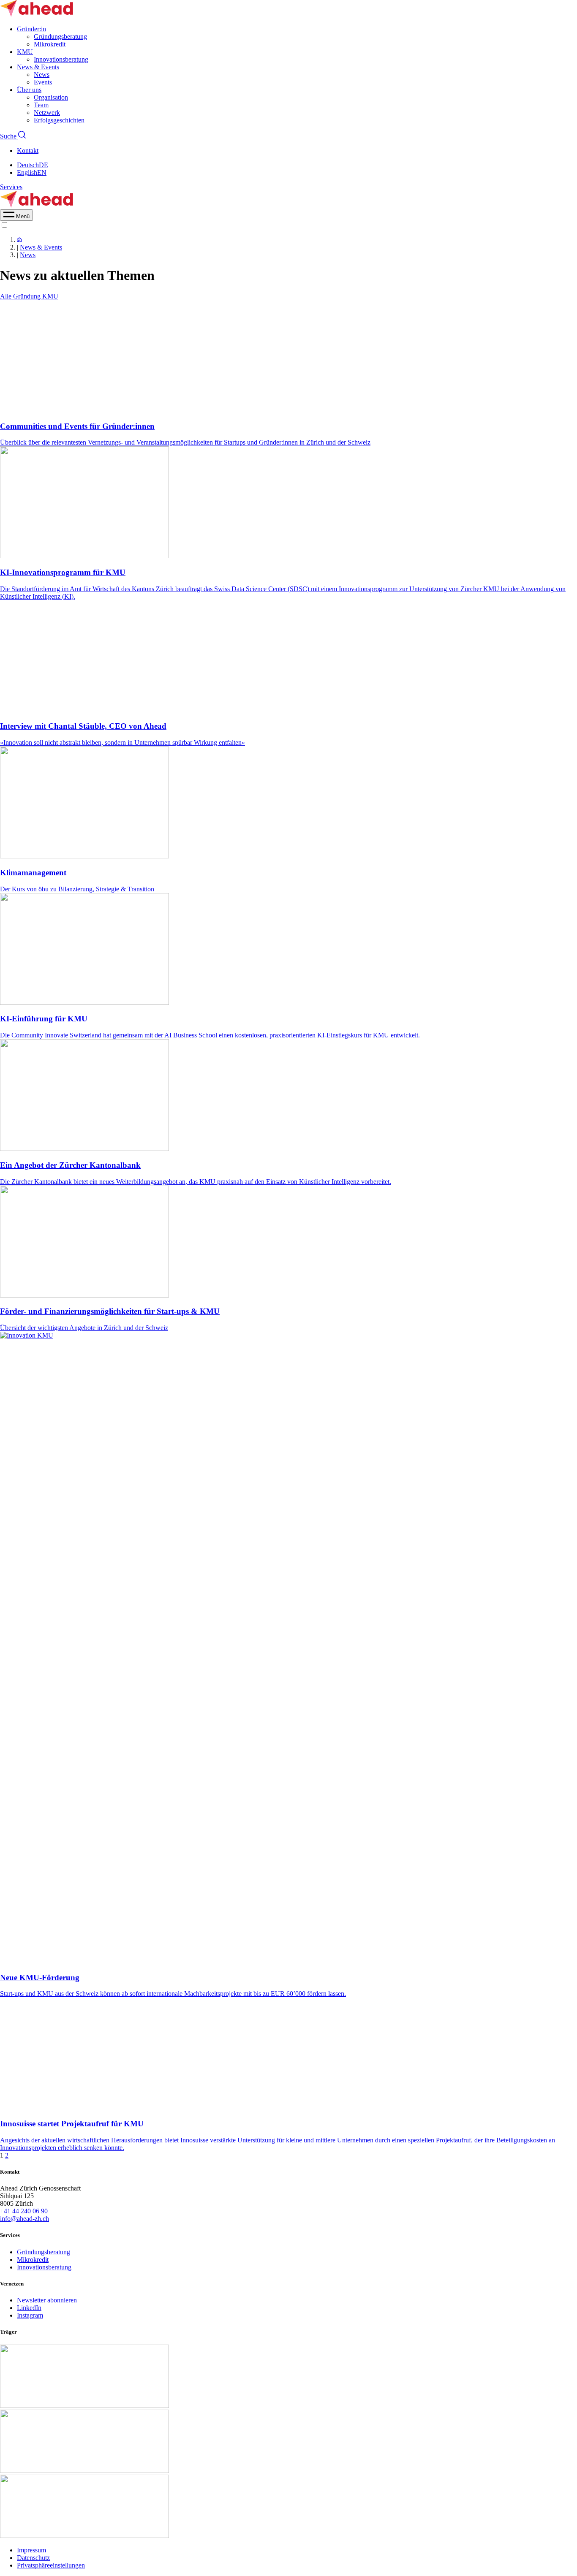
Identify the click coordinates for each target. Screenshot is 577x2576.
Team (41, 105)
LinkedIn (29, 2308)
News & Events (38, 67)
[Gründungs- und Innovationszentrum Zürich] (19, 240)
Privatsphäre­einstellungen (51, 2565)
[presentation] (16, 216)
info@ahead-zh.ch (24, 2219)
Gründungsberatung (60, 37)
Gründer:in (31, 29)
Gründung (28, 296)
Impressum (31, 2550)
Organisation (51, 97)
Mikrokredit (50, 44)
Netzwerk (47, 113)
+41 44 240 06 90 (24, 2211)
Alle (7, 296)
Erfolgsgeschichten (59, 120)
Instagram (30, 2315)
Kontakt (28, 151)
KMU (25, 52)
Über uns (29, 90)
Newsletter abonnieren (47, 2300)
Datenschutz (33, 2558)
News (42, 75)
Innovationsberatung (61, 59)
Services (11, 187)
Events (43, 82)
